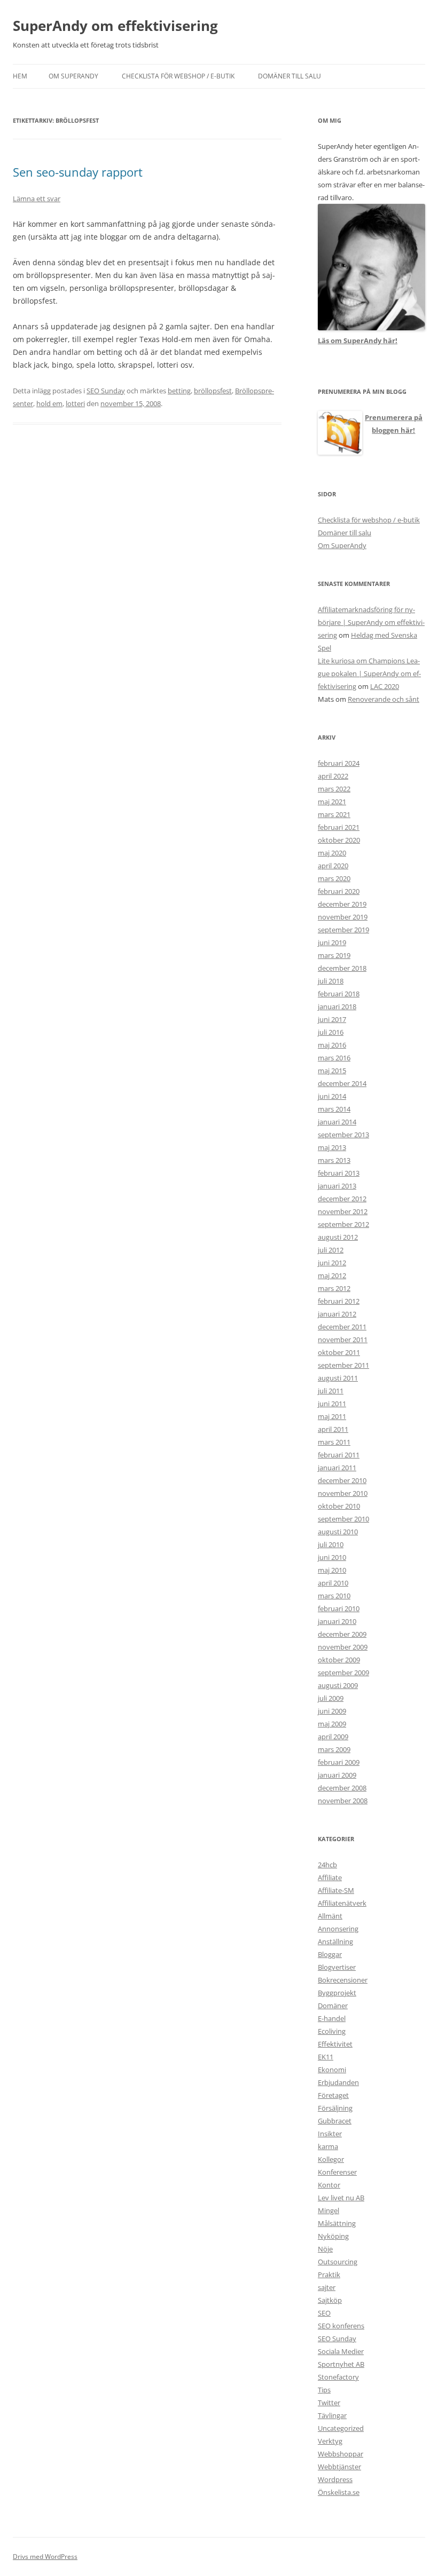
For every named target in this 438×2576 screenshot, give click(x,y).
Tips (324, 2390)
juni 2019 (332, 942)
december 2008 (342, 1788)
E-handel (332, 2018)
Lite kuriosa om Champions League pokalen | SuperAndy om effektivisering (369, 673)
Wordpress (335, 2479)
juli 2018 (331, 981)
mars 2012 (334, 1288)
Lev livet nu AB (341, 2198)
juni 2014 (332, 1096)
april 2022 (333, 776)
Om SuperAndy (73, 76)
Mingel (328, 2210)
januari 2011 (337, 1468)
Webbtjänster (339, 2467)
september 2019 (343, 930)
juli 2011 (331, 1391)
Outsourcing (338, 2262)
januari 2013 (337, 1186)
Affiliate (330, 1877)
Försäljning (335, 2108)
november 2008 (343, 1801)
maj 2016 (332, 1045)
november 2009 (343, 1647)
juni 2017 (332, 1019)
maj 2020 (332, 853)
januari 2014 (337, 1122)
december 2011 (342, 1327)
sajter (327, 2287)
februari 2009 (339, 1762)
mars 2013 (334, 1160)
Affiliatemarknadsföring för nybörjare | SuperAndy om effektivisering (371, 622)
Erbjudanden (338, 2082)
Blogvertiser (337, 1967)
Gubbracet (335, 2121)
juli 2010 (331, 1544)
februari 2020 (339, 891)
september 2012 (343, 1224)
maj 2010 (332, 1570)
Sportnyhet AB (341, 2364)
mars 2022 (334, 789)
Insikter (330, 2134)
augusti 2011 (338, 1378)
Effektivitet (335, 2044)
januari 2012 (337, 1314)
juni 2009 (332, 1711)
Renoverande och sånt (384, 699)
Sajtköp (330, 2300)
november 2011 (343, 1339)
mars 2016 (334, 1058)
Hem (20, 76)
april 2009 (333, 1737)
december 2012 (342, 1199)
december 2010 (342, 1480)
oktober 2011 (339, 1352)
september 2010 (343, 1519)
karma (328, 2146)
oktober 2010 (339, 1506)
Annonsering (338, 1929)
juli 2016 (331, 1032)
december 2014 (342, 1083)
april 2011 (333, 1429)
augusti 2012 (338, 1237)
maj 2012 (332, 1275)
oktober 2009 (339, 1660)
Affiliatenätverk (342, 1903)
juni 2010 (332, 1557)
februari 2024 (339, 763)
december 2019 (342, 904)
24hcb (327, 1865)
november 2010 (343, 1493)
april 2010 (333, 1583)
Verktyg (330, 2441)
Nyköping (333, 2236)
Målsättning (337, 2223)
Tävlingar (332, 2415)
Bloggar (330, 1954)
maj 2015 (332, 1071)
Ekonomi (332, 2070)
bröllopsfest (213, 391)
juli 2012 (331, 1250)
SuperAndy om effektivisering (115, 26)
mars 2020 (334, 878)
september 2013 (343, 1135)
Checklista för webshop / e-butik (178, 76)
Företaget (333, 2095)
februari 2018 (339, 994)
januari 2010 (337, 1621)
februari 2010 (339, 1608)
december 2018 (342, 968)
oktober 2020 (339, 840)
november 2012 (343, 1211)
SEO (324, 2313)
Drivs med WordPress (45, 2557)
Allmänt (330, 1916)
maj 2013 (332, 1147)
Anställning (335, 1941)
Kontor (329, 2185)
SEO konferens (341, 2326)
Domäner (333, 2006)
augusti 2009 (338, 1685)
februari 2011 (339, 1455)
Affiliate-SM (336, 1890)
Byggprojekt (337, 1993)
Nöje (325, 2249)
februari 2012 (339, 1301)
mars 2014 (334, 1109)
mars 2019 (334, 955)
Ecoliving (332, 2031)
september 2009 (343, 1673)
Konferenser (337, 2172)
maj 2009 (332, 1724)
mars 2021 (334, 814)
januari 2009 (337, 1775)
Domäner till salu (290, 76)
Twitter (329, 2403)
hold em (49, 403)
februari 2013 (339, 1173)
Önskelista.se (339, 2492)
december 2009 (342, 1634)
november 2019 (343, 917)
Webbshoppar (341, 2454)
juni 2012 (332, 1263)
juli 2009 (331, 1698)
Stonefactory (338, 2377)
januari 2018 (337, 1006)
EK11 (326, 2057)
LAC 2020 (385, 686)
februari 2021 (339, 827)
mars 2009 (334, 1749)
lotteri (75, 403)
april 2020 (333, 866)
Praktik (329, 2274)
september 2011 (343, 1365)
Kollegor (331, 2159)
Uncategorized (341, 2428)
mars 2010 (334, 1596)
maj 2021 (332, 802)
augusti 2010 (338, 1532)
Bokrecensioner (343, 1980)
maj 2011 (332, 1416)
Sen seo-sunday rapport (78, 172)
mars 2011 (334, 1442)
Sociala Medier (341, 2351)
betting (179, 391)
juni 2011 (332, 1404)
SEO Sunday (106, 391)
